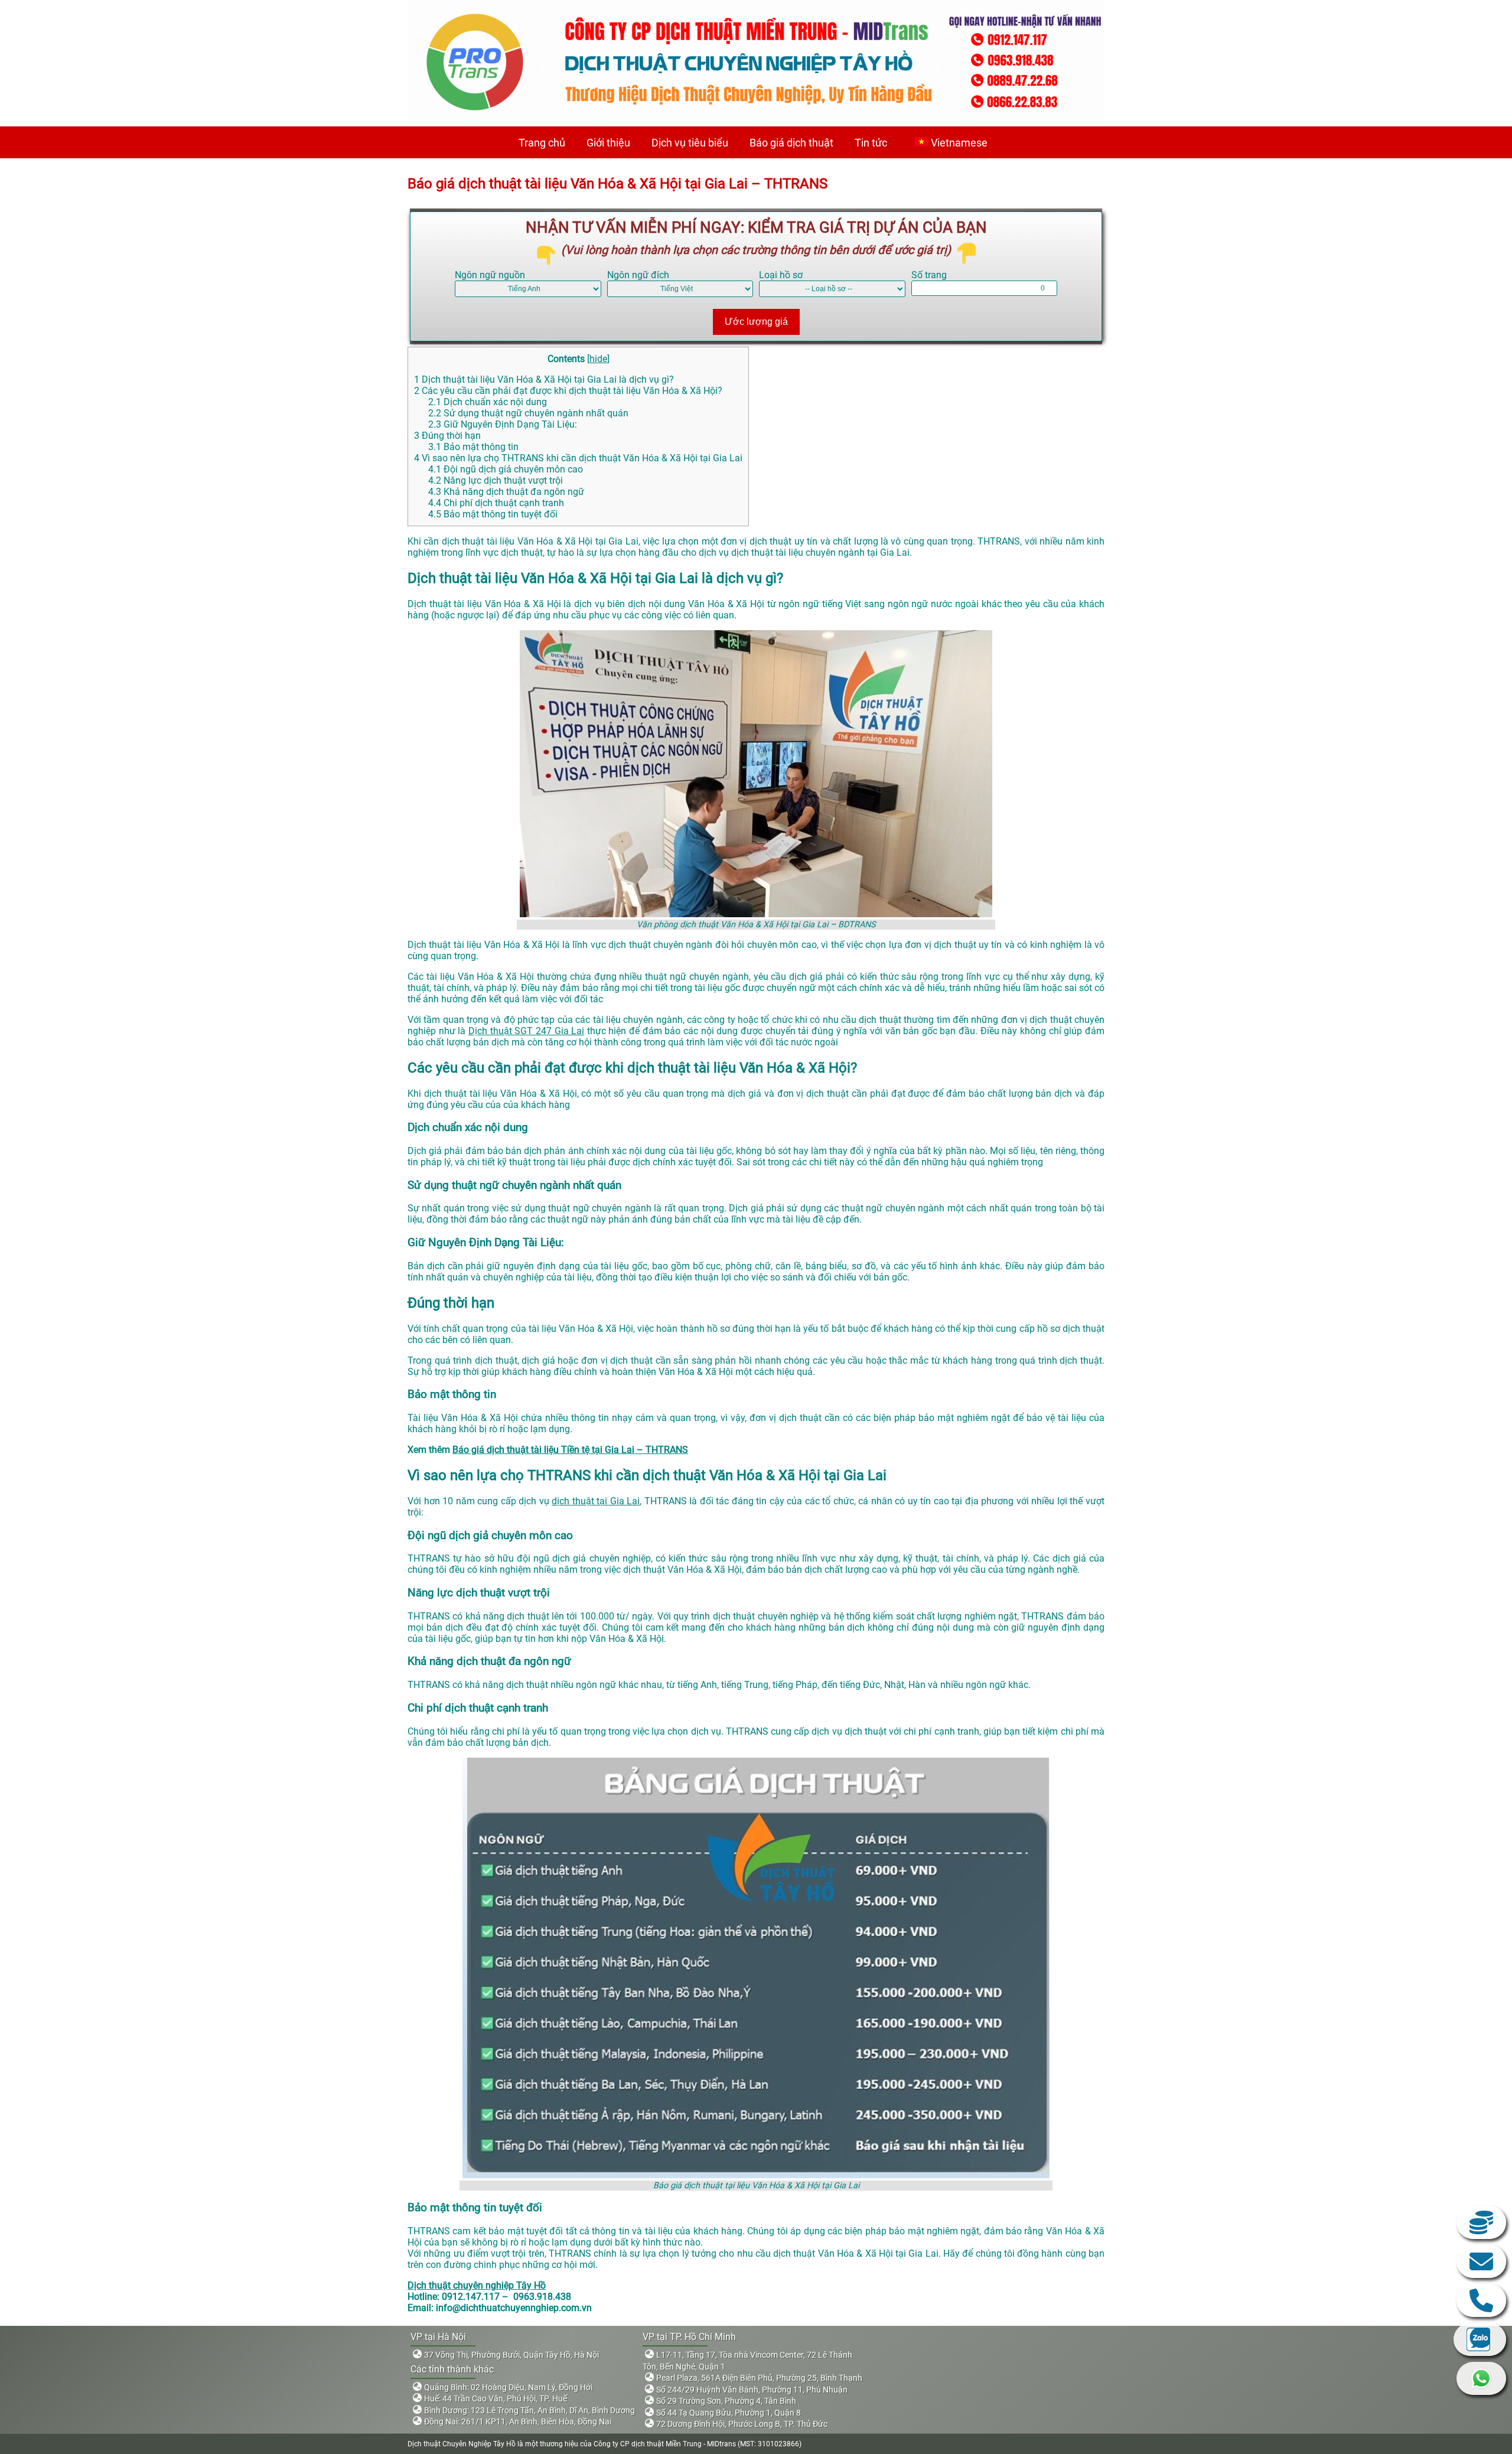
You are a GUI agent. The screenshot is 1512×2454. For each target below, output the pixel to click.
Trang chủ (542, 143)
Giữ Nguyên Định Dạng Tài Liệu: (503, 424)
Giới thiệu (608, 143)
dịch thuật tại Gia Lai (596, 1501)
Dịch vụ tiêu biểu (690, 143)
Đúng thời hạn (447, 436)
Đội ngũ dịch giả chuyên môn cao (506, 469)
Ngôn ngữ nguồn (490, 275)
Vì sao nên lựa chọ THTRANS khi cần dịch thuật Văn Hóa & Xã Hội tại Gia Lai (578, 458)
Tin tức (871, 143)
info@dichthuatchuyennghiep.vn (1481, 2261)
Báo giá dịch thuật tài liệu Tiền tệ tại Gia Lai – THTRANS (570, 1450)
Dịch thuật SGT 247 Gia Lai (526, 1031)
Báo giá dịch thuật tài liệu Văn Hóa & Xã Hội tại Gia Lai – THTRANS (617, 184)
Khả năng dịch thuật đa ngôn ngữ (506, 492)
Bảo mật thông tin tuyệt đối (493, 514)
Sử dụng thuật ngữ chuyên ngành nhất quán (528, 413)
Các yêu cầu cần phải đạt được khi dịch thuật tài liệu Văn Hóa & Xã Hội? (568, 391)
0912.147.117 (1481, 2300)
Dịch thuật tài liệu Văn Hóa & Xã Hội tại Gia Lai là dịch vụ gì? (544, 379)
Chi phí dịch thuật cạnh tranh (496, 503)
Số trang (929, 275)
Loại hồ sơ (781, 275)
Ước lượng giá (756, 322)
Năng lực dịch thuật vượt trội (496, 480)
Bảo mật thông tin (473, 447)
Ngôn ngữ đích (638, 275)
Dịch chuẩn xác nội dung (488, 402)
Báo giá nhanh (1481, 2222)
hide (598, 359)
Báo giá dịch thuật (791, 143)
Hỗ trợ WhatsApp (1481, 2378)
